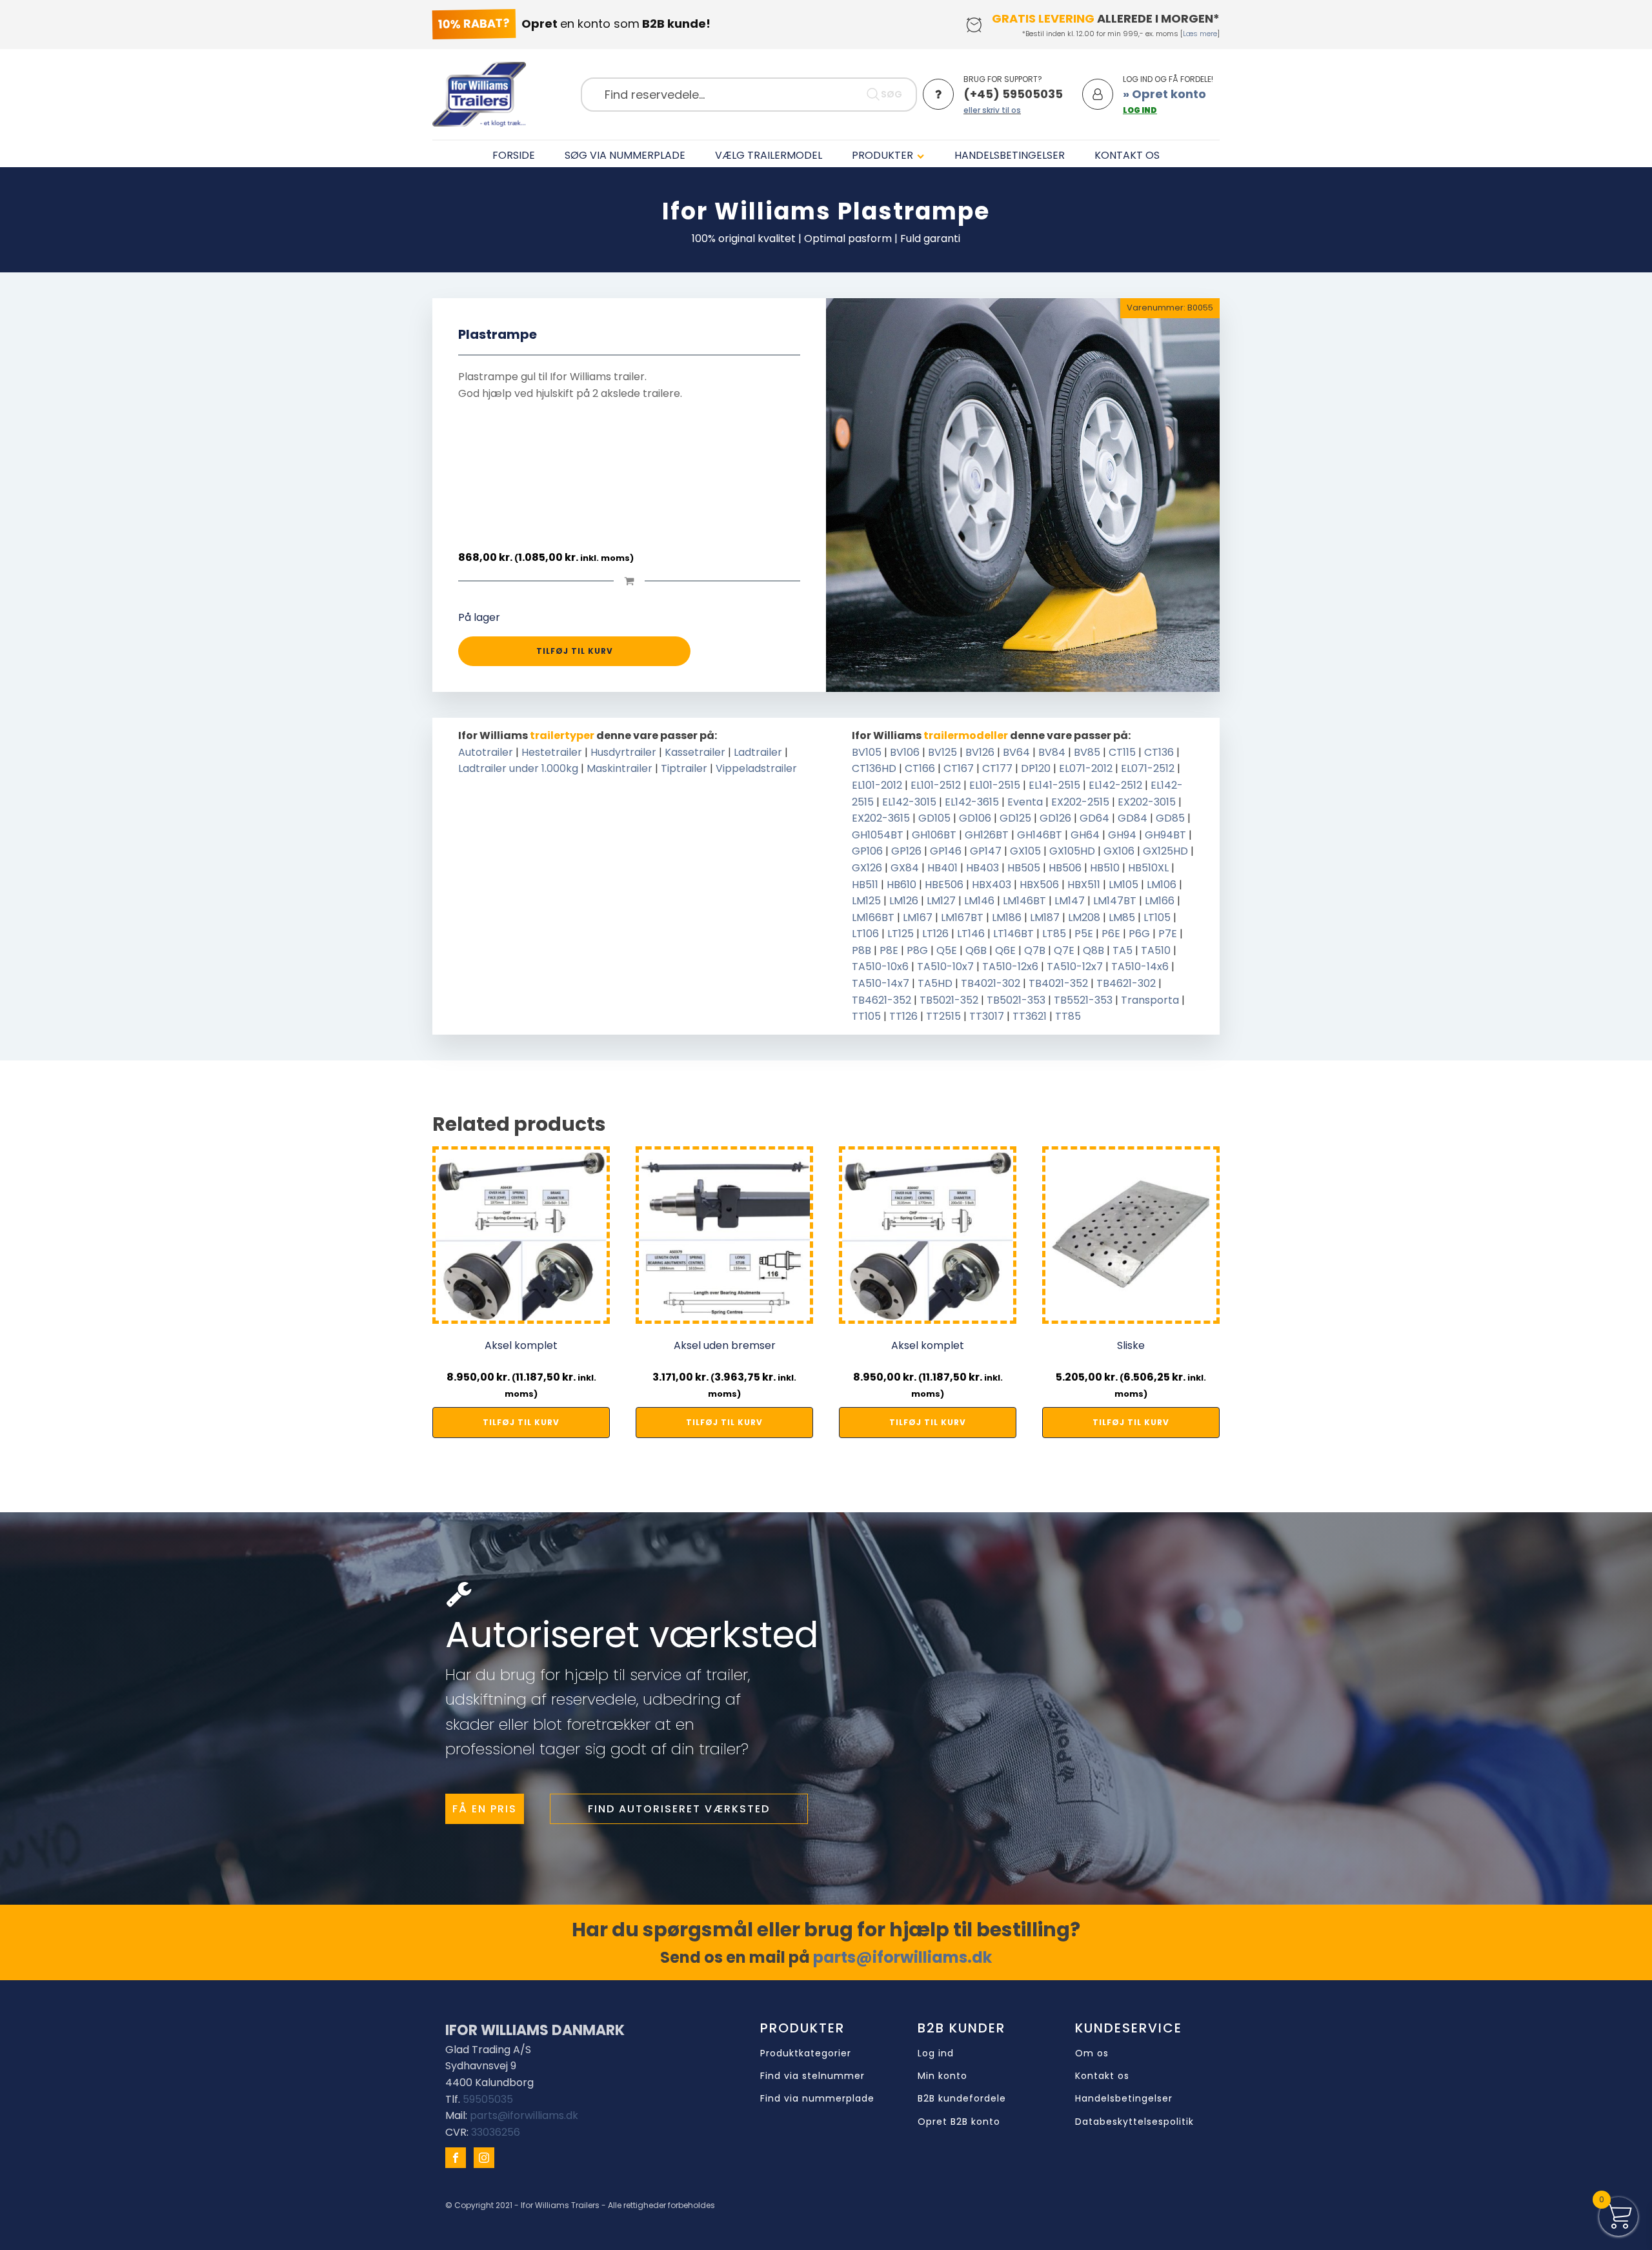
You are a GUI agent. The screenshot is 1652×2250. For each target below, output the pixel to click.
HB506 (1065, 868)
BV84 (1052, 752)
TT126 (903, 1016)
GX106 (1119, 851)
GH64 (1085, 835)
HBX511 (1084, 885)
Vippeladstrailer (756, 768)
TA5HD (935, 983)
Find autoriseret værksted (679, 1809)
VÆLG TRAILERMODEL (769, 155)
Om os (1092, 2053)
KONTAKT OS (1127, 155)
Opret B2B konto (959, 2122)
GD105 (934, 818)
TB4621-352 (881, 1000)
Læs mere (1200, 34)
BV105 (867, 752)
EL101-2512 (936, 785)
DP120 (1036, 768)
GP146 (946, 851)
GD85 (1170, 818)
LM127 (941, 901)
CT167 (959, 768)
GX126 (867, 868)
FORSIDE (514, 155)
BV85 (1087, 752)
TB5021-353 (1016, 1000)
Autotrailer (486, 752)
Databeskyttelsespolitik (1134, 2122)
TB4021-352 (1058, 983)
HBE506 (944, 885)
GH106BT (934, 835)
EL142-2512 (1115, 785)
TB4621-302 (1126, 983)
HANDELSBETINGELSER (1010, 155)
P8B (861, 950)
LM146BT (1024, 901)
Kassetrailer (695, 752)
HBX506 (1039, 885)
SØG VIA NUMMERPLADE (625, 155)
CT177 (997, 768)
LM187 (1045, 917)
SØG (891, 94)
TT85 (1068, 1016)
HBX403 (992, 885)
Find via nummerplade (817, 2099)
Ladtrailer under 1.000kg (518, 768)
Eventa (1025, 802)
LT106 (865, 934)
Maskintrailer (619, 768)
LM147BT (1115, 901)
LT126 (935, 934)
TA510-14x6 (1140, 967)
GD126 (1055, 818)
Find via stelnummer (812, 2076)
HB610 (902, 885)
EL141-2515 (1054, 785)
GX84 (905, 868)
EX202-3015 (1147, 802)
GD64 (1094, 818)
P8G (917, 950)
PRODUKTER (882, 155)
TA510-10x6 (880, 967)
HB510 (1105, 868)
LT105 (1157, 917)
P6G (1139, 934)
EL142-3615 (972, 802)
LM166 (1160, 901)
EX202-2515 (1080, 802)
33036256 (496, 2132)
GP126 (906, 851)
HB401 (942, 868)
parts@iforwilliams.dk (902, 1957)
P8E (889, 950)
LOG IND (1140, 110)
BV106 (905, 752)
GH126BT (987, 835)
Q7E (1064, 950)
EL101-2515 (995, 785)
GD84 (1133, 818)
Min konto (942, 2076)
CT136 (1159, 752)
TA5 (1123, 950)
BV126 (980, 752)
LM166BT (873, 917)
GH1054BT (878, 835)
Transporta (1150, 1000)
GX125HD (1165, 851)
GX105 (1025, 851)
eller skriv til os (992, 110)
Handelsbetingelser (1124, 2099)
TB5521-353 (1083, 1000)
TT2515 (943, 1016)
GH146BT (1040, 835)
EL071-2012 (1086, 768)
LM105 (1123, 885)
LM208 (1084, 917)
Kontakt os (1102, 2076)
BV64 (1016, 752)
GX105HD (1072, 851)
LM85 (1122, 917)
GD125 (1015, 818)
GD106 (975, 818)
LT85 (1054, 934)
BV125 (942, 752)
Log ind (936, 2053)
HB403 (982, 868)
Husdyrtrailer (623, 752)
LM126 (904, 901)
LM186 (1007, 917)
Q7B (1035, 950)
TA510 (1156, 950)
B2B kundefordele (962, 2099)
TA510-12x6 (1010, 967)
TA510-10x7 (945, 967)
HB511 (865, 885)
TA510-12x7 (1075, 967)
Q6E (1005, 950)
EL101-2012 (877, 785)
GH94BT (1165, 835)
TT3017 (987, 1016)
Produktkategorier (806, 2053)
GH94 (1122, 835)
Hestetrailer (552, 752)
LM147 (1070, 901)
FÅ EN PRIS (485, 1809)
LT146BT (1013, 934)
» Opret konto (1164, 94)
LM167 (918, 917)
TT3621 (1030, 1016)
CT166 (920, 768)
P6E (1111, 934)
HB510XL (1148, 868)
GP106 (867, 851)
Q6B (976, 950)
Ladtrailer (758, 752)
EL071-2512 (1148, 768)
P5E (1084, 934)
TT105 (866, 1016)
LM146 (979, 901)
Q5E (947, 950)
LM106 (1162, 885)
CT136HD (874, 768)
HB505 (1024, 868)
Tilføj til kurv (575, 651)
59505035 (488, 2099)
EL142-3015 (909, 802)
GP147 (986, 851)
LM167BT (962, 917)
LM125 (866, 901)
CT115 (1122, 752)
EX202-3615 (881, 818)
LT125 (901, 934)
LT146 (971, 934)
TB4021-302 (991, 983)
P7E (1168, 934)
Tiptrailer (684, 768)
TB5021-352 (949, 1000)
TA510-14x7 (881, 983)
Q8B (1093, 950)
